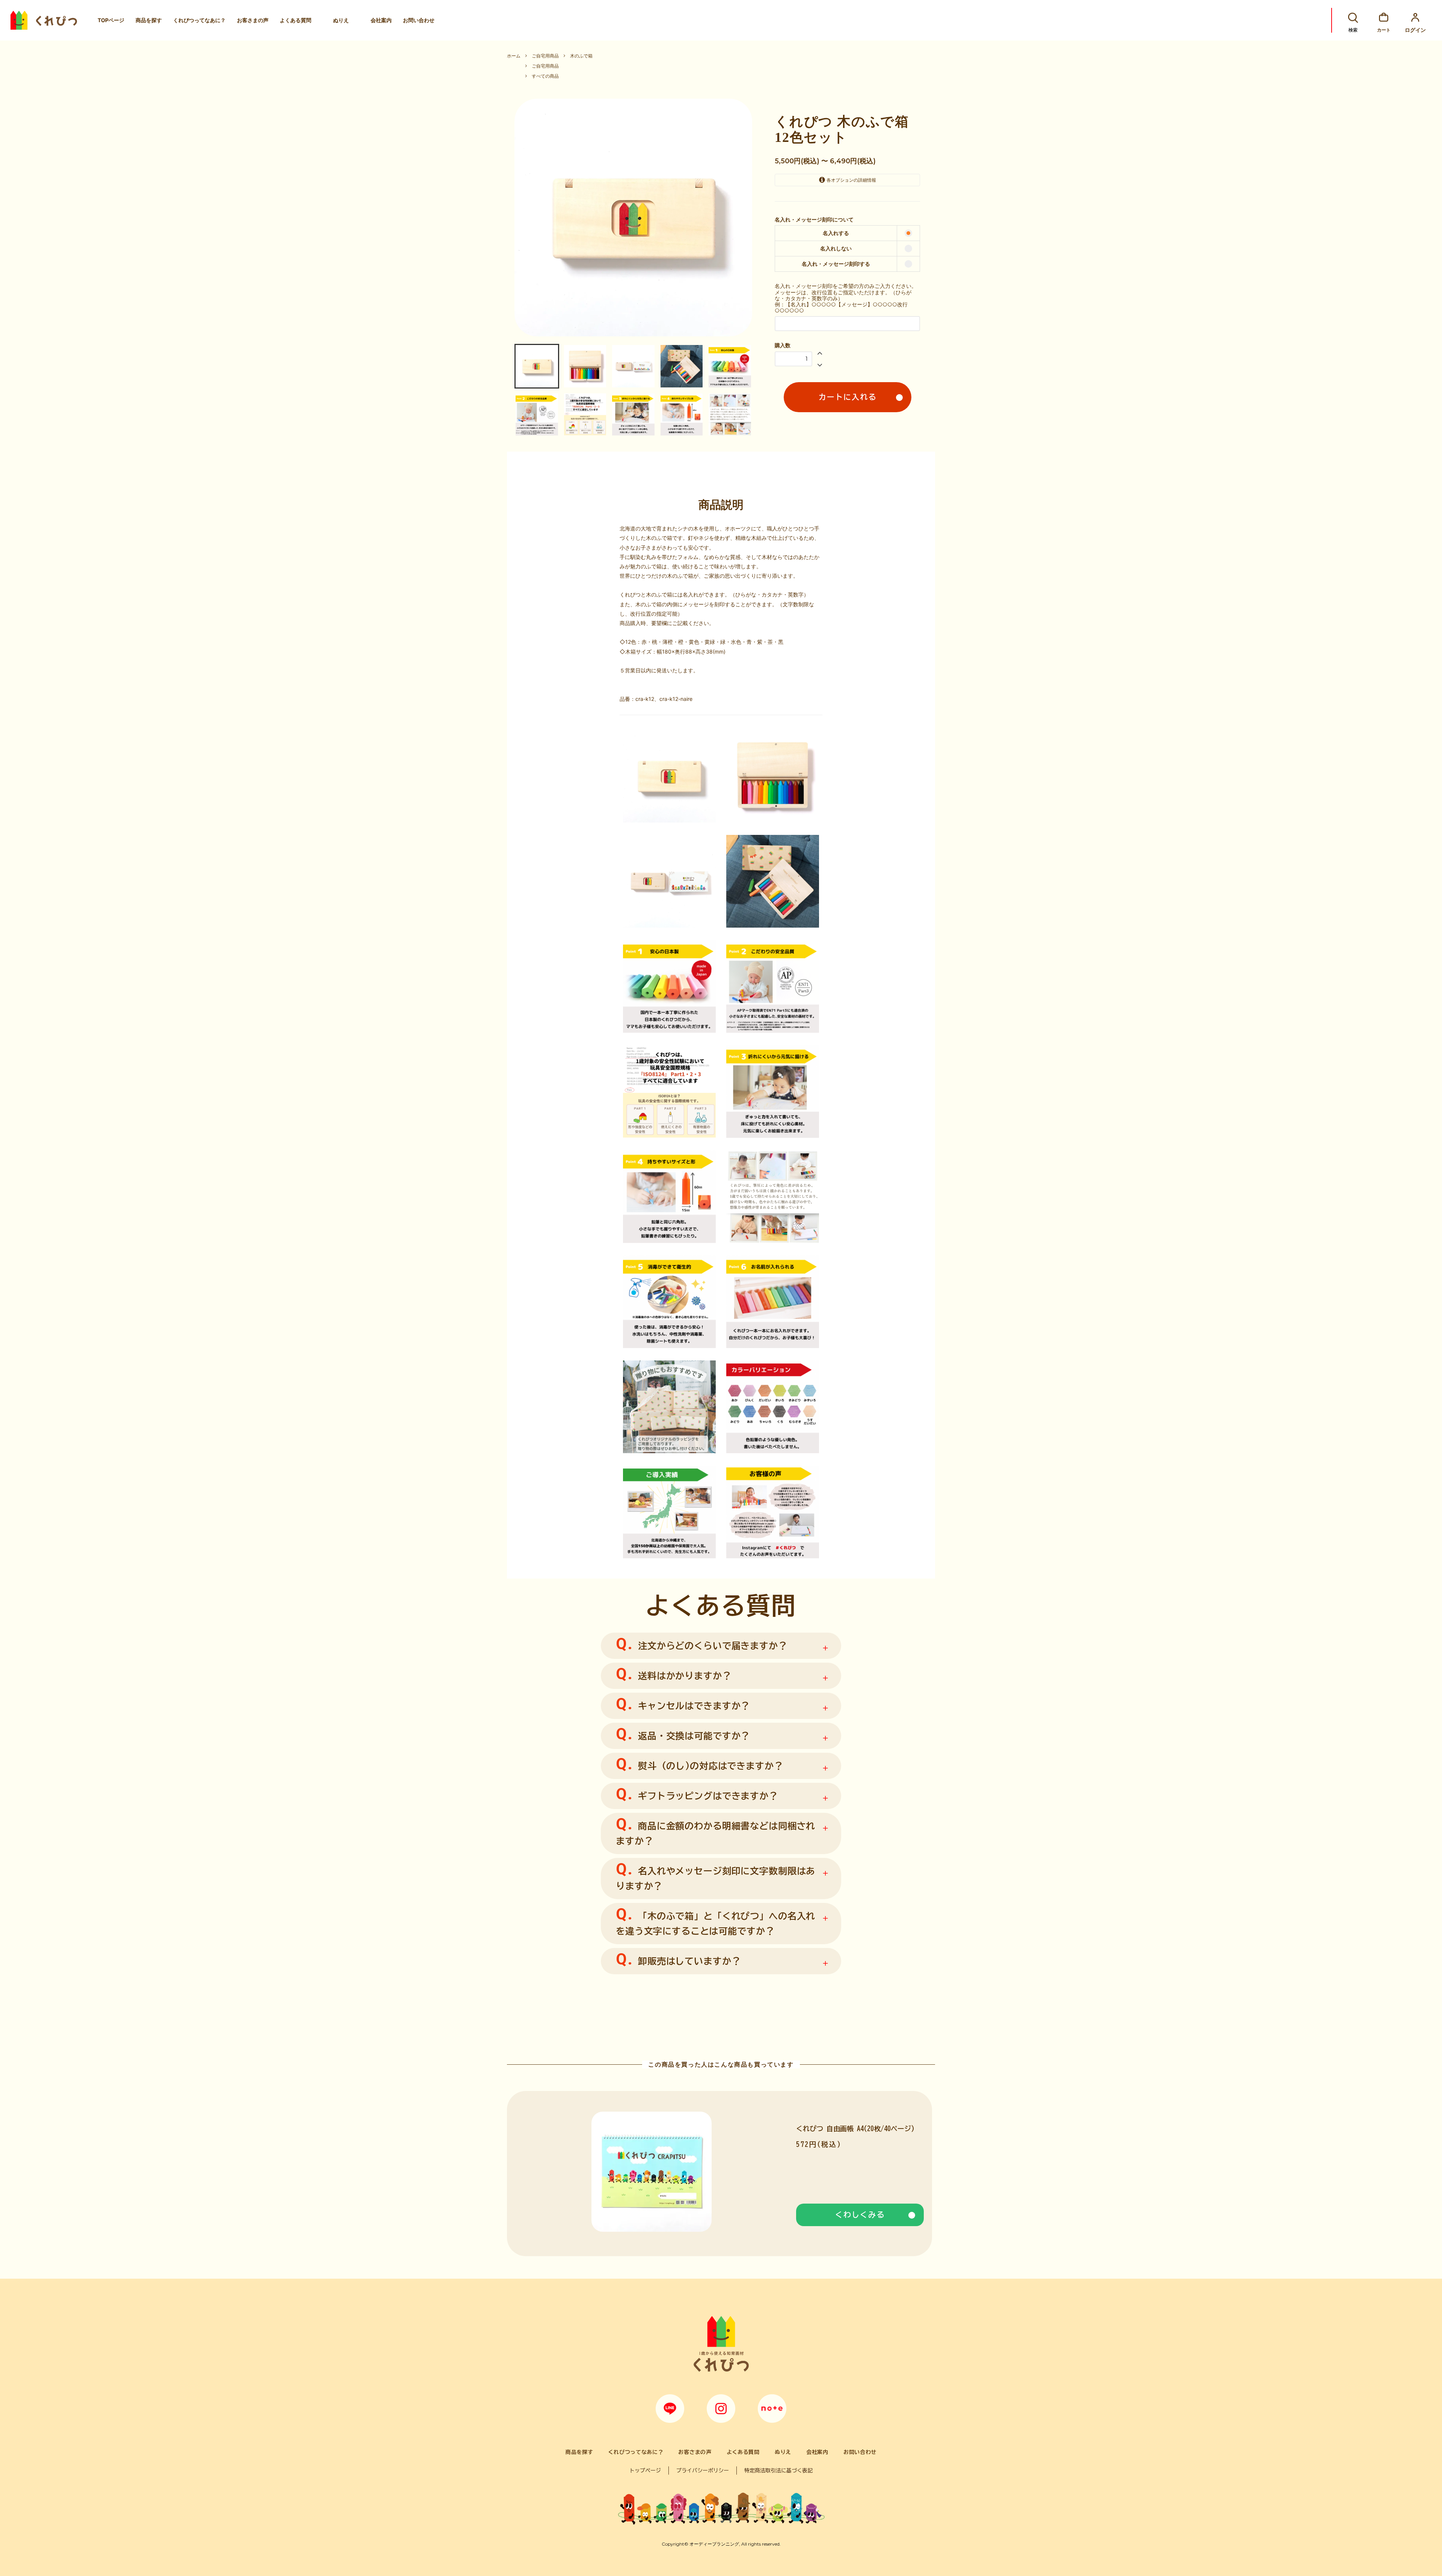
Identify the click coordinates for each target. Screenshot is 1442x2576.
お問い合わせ (419, 20)
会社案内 (381, 20)
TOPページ (111, 20)
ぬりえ (341, 20)
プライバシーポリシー (703, 2471)
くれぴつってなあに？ (199, 20)
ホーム (514, 56)
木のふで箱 (581, 56)
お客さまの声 (253, 20)
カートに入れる (848, 397)
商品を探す (149, 20)
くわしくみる (860, 2214)
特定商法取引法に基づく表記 (778, 2471)
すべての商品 (545, 76)
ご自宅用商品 (545, 56)
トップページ (645, 2471)
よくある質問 (296, 20)
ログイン (1415, 30)
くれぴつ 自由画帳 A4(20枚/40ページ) (855, 2129)
